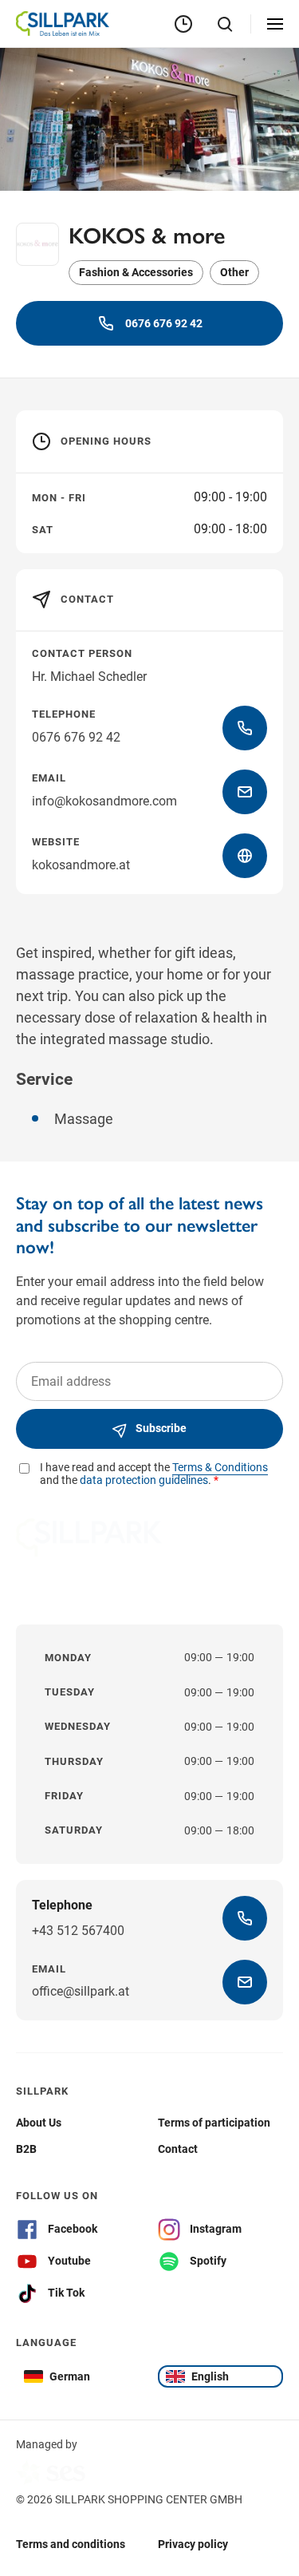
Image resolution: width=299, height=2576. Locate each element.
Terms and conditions (71, 2543)
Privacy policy (193, 2543)
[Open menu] (275, 24)
